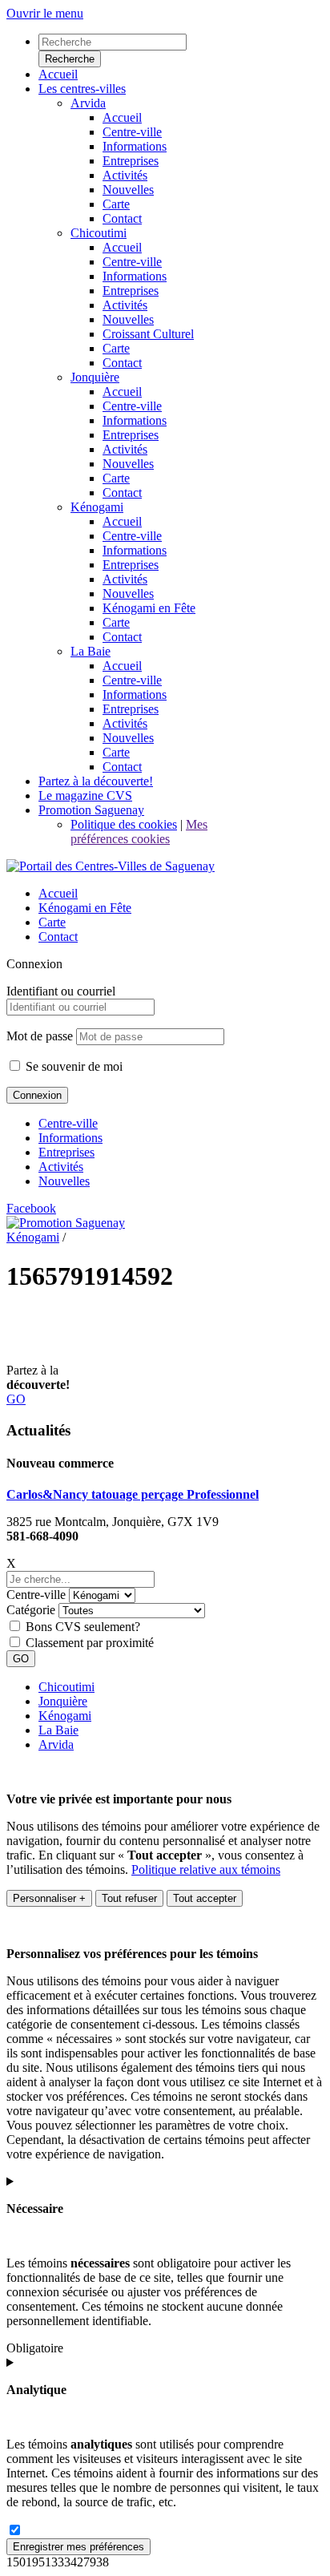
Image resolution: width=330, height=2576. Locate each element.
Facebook (31, 1208)
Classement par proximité (90, 1643)
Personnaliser (49, 1898)
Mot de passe (40, 1036)
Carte (52, 922)
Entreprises (66, 1152)
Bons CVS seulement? (83, 1627)
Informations (70, 1138)
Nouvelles (64, 1181)
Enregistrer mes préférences (78, 2547)
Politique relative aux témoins (206, 1869)
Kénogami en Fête (85, 908)
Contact (58, 937)
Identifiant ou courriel (61, 991)
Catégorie (31, 1610)
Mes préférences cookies (139, 832)
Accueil (58, 893)
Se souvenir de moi (72, 1066)
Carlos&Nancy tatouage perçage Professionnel (133, 1494)
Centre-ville (68, 1123)
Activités (61, 1167)
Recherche (70, 59)
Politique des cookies (124, 824)
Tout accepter (205, 1898)
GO (16, 1399)
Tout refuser (129, 1898)
